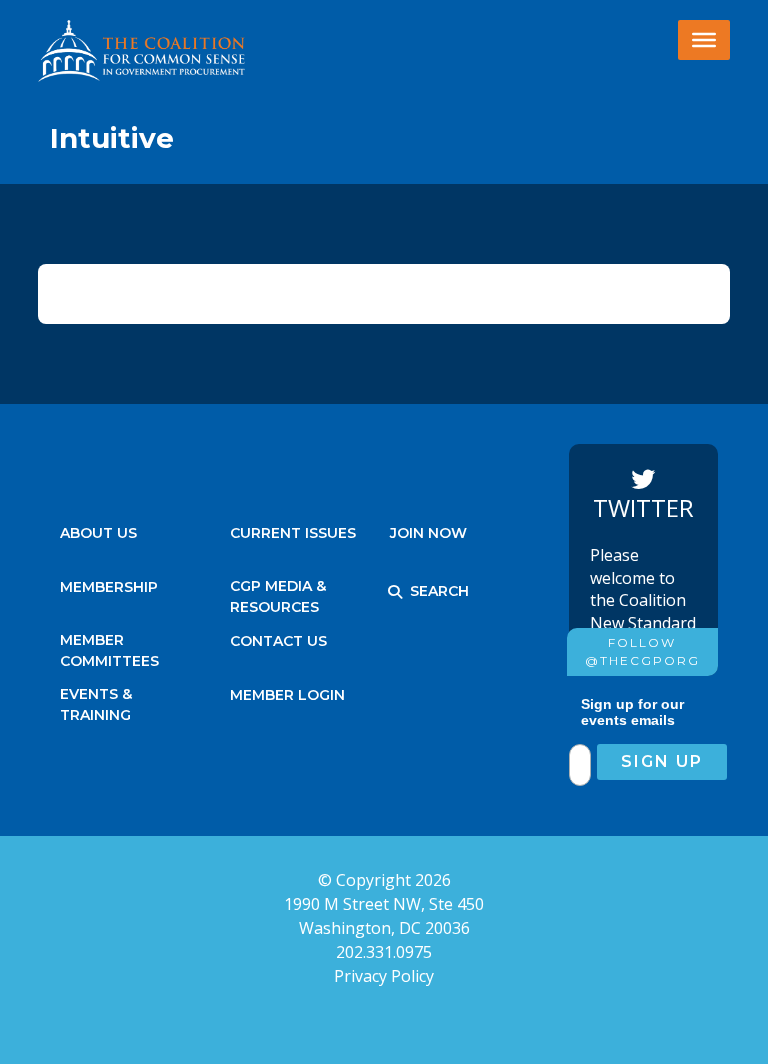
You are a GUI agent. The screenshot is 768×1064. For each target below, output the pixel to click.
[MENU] (704, 40)
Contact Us (278, 641)
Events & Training (96, 699)
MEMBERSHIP (109, 587)
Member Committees (109, 645)
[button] (395, 592)
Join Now (428, 533)
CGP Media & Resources (278, 591)
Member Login (287, 695)
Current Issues (293, 533)
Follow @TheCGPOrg (642, 651)
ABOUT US (98, 533)
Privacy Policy (384, 976)
